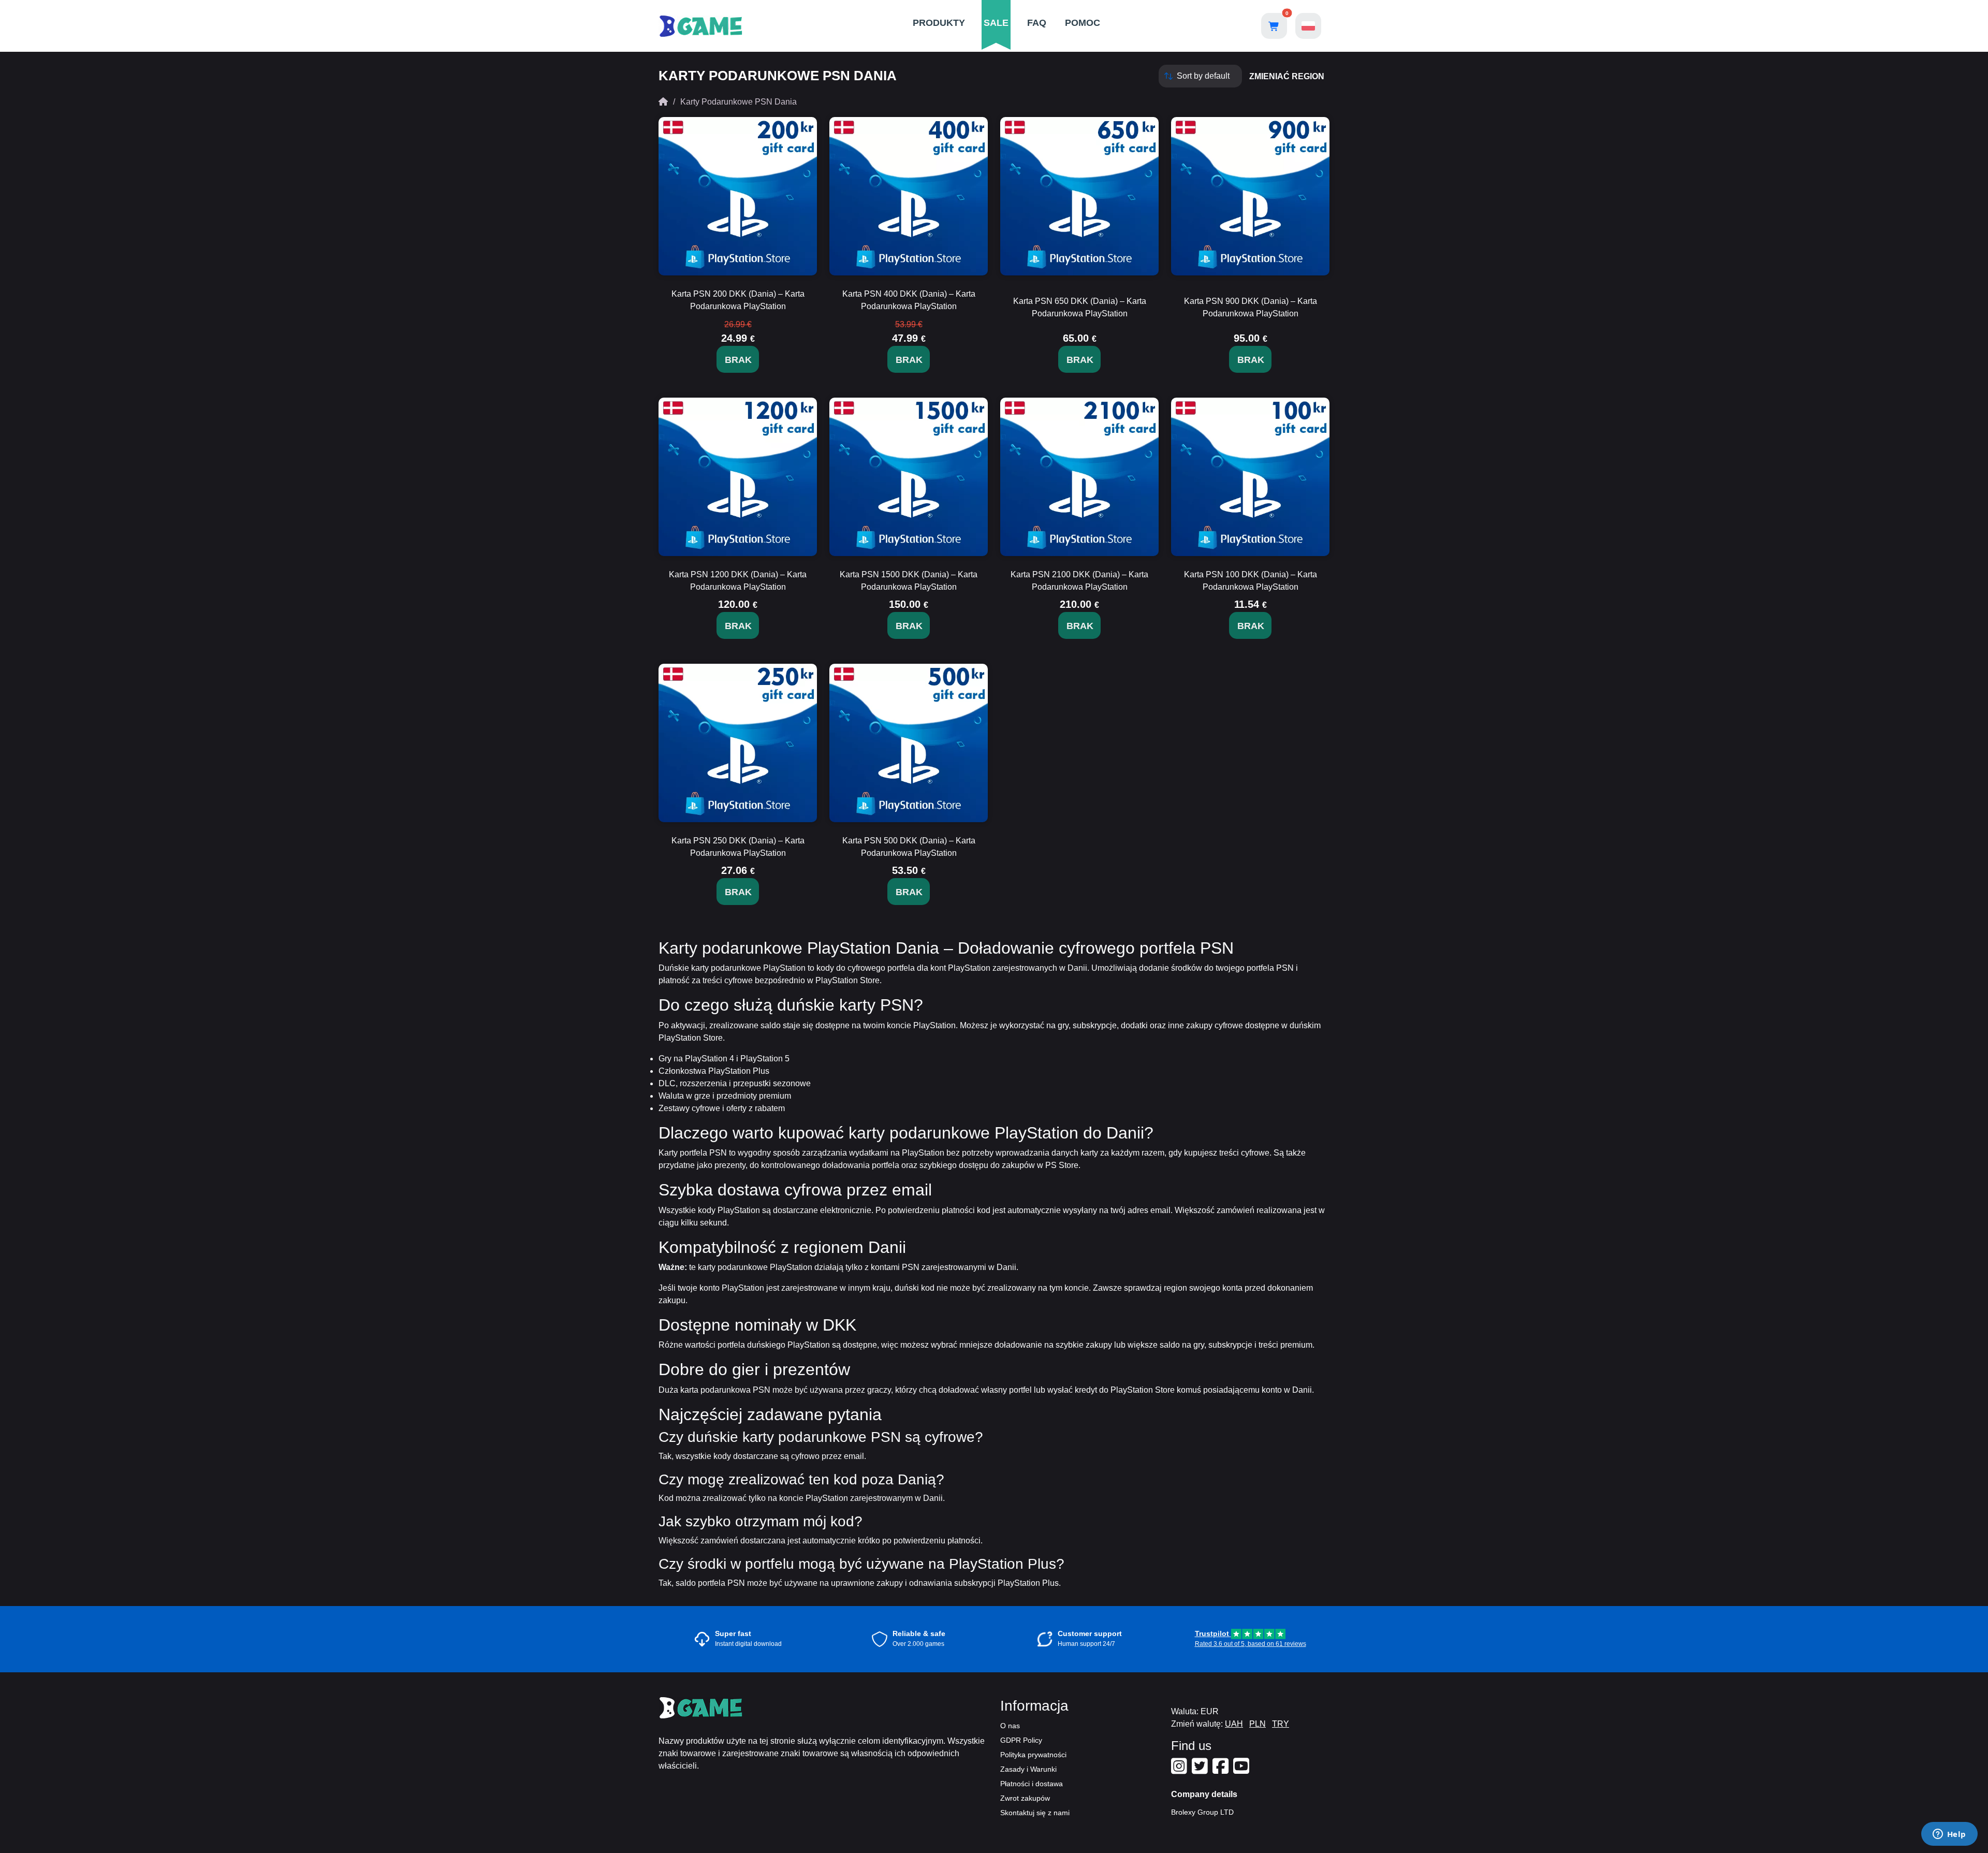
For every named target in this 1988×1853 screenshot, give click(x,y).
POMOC (1083, 23)
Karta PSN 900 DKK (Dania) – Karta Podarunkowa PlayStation (1251, 307)
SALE (996, 23)
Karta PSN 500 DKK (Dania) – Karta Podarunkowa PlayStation (909, 847)
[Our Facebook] (1222, 1770)
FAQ (1037, 23)
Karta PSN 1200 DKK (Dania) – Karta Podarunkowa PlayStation (738, 581)
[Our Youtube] (1242, 1770)
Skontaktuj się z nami (1035, 1813)
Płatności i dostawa (1032, 1784)
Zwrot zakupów (1025, 1798)
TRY (1281, 1724)
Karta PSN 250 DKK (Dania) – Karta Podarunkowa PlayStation (738, 847)
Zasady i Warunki (1028, 1769)
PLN (1258, 1724)
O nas (1010, 1726)
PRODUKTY (939, 23)
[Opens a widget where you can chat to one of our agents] (1949, 1835)
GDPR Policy (1021, 1740)
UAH (1234, 1724)
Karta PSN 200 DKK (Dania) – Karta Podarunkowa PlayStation (738, 300)
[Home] (663, 102)
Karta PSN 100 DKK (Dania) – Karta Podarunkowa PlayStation (1251, 581)
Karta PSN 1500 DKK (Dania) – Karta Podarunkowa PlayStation (909, 581)
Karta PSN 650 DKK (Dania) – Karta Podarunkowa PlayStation (1080, 307)
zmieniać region (1287, 76)
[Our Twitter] (1201, 1770)
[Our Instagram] (1180, 1770)
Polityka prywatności (1033, 1755)
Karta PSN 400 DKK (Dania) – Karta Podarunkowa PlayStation (909, 300)
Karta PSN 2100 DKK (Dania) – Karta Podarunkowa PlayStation (1079, 581)
